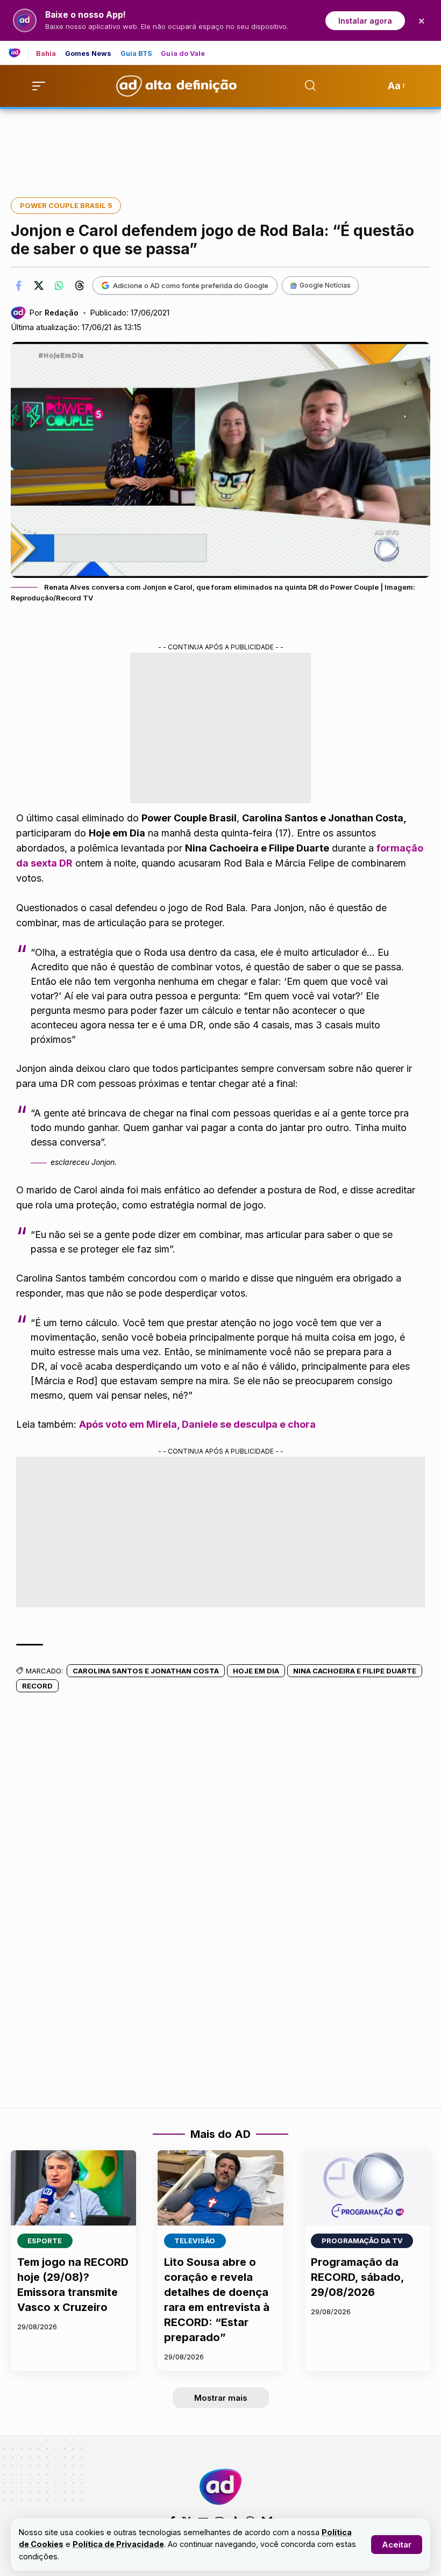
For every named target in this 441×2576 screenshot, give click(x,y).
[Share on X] (39, 285)
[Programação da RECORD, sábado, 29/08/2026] (368, 2188)
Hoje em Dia (256, 1671)
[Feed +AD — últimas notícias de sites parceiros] (19, 53)
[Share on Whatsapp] (59, 285)
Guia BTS (137, 54)
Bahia (46, 54)
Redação (62, 313)
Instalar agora (365, 21)
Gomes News (88, 54)
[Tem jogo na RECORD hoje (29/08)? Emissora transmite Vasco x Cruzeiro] (73, 2188)
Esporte (45, 2241)
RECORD (37, 1686)
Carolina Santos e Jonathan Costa (146, 1671)
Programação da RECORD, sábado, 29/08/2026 (357, 2277)
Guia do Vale (183, 54)
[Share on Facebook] (18, 285)
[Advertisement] (220, 146)
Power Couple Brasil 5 (66, 205)
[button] (397, 2545)
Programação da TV (362, 2241)
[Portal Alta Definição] (220, 2487)
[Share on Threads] (80, 285)
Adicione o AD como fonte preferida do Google (191, 285)
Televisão (195, 2241)
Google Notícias (325, 285)
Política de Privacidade (118, 2544)
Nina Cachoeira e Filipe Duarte (355, 1671)
